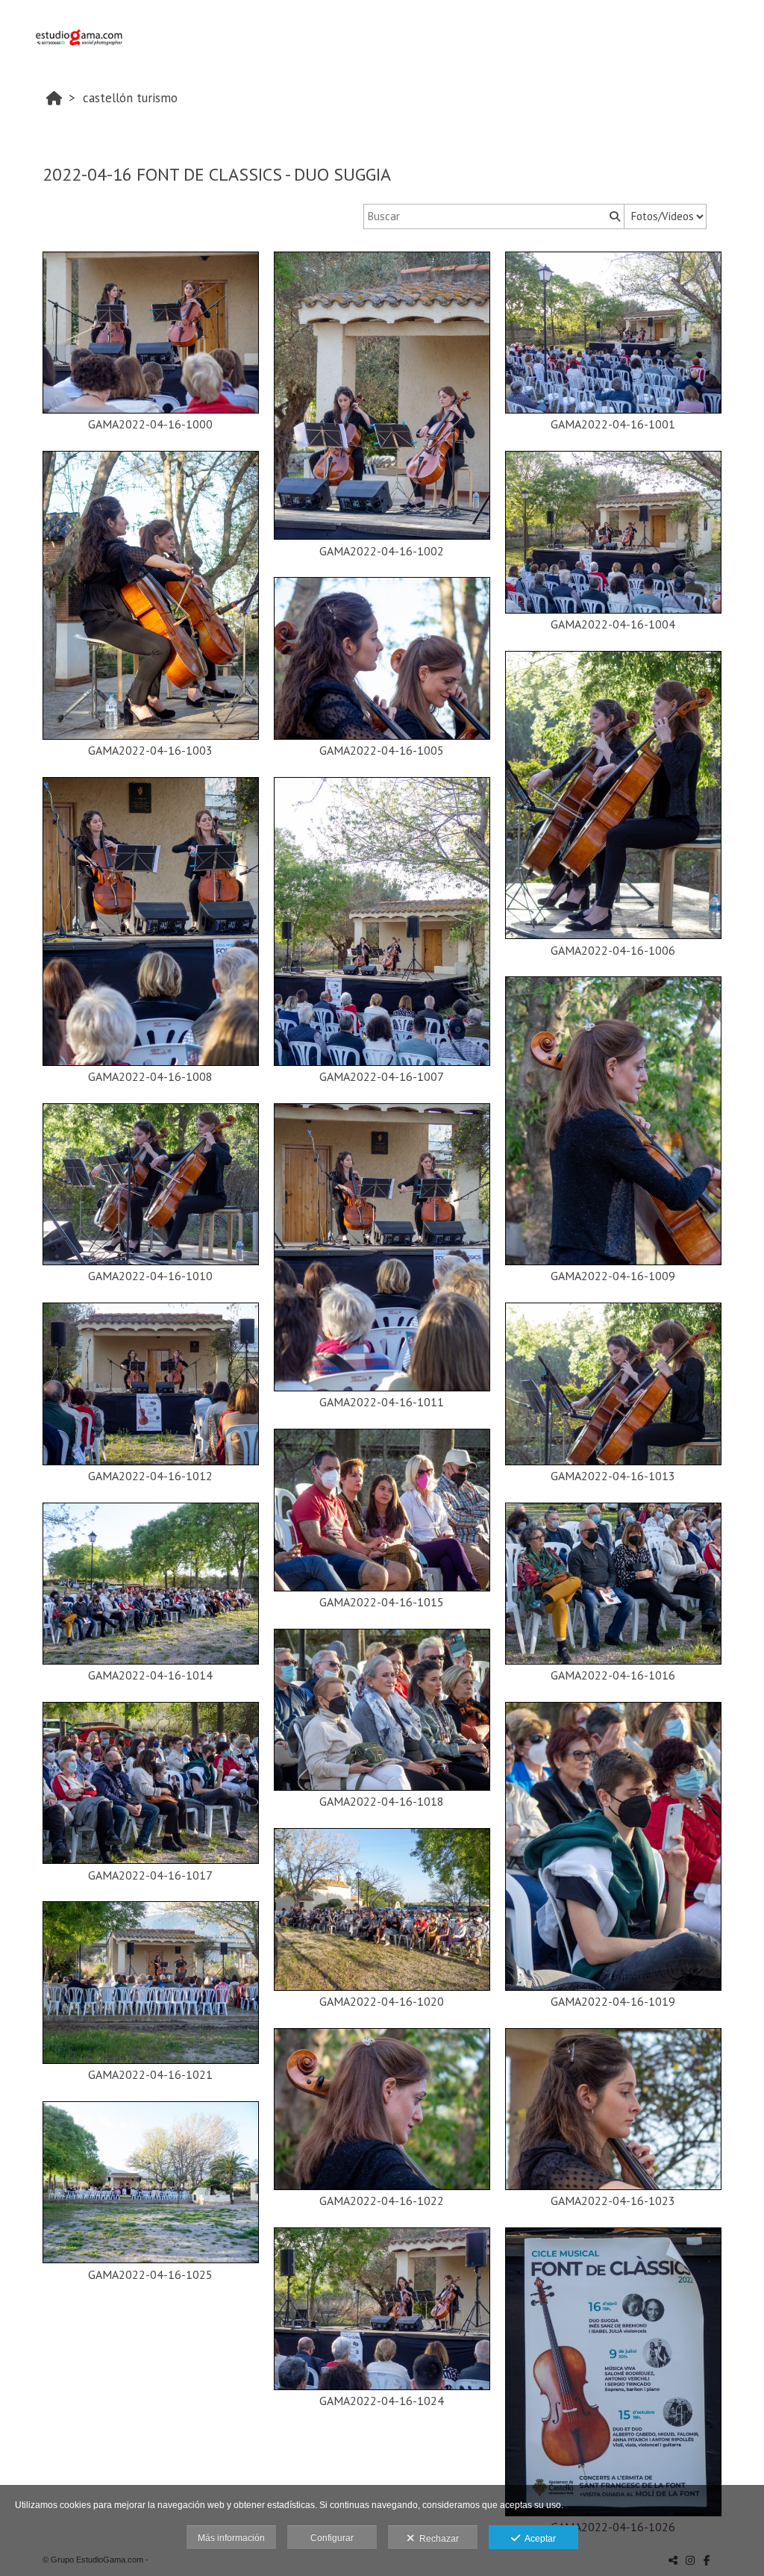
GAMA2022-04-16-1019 (613, 2001)
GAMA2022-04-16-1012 (150, 1476)
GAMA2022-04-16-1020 (382, 2001)
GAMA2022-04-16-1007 (382, 1076)
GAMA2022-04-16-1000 (150, 424)
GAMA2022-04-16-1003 (150, 750)
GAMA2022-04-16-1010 (150, 1276)
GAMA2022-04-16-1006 (613, 950)
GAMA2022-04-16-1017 (150, 1875)
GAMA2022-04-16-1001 (613, 424)
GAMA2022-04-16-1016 (613, 1675)
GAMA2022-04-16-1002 (382, 551)
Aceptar (538, 2539)
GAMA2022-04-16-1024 (382, 2401)
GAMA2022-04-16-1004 (613, 624)
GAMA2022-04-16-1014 (150, 1675)
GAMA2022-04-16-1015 (382, 1602)
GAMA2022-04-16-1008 (150, 1076)
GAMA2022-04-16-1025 (150, 2274)
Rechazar (437, 2539)
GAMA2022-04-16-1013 (613, 1476)
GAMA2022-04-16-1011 (382, 1402)
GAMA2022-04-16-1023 (613, 2201)
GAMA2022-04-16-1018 (382, 1801)
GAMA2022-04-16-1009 (613, 1276)
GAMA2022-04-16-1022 (382, 2201)
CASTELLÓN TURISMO (130, 98)
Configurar (332, 2538)
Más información (231, 2538)
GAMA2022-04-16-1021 (150, 2074)
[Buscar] (613, 216)
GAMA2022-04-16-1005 (382, 750)
